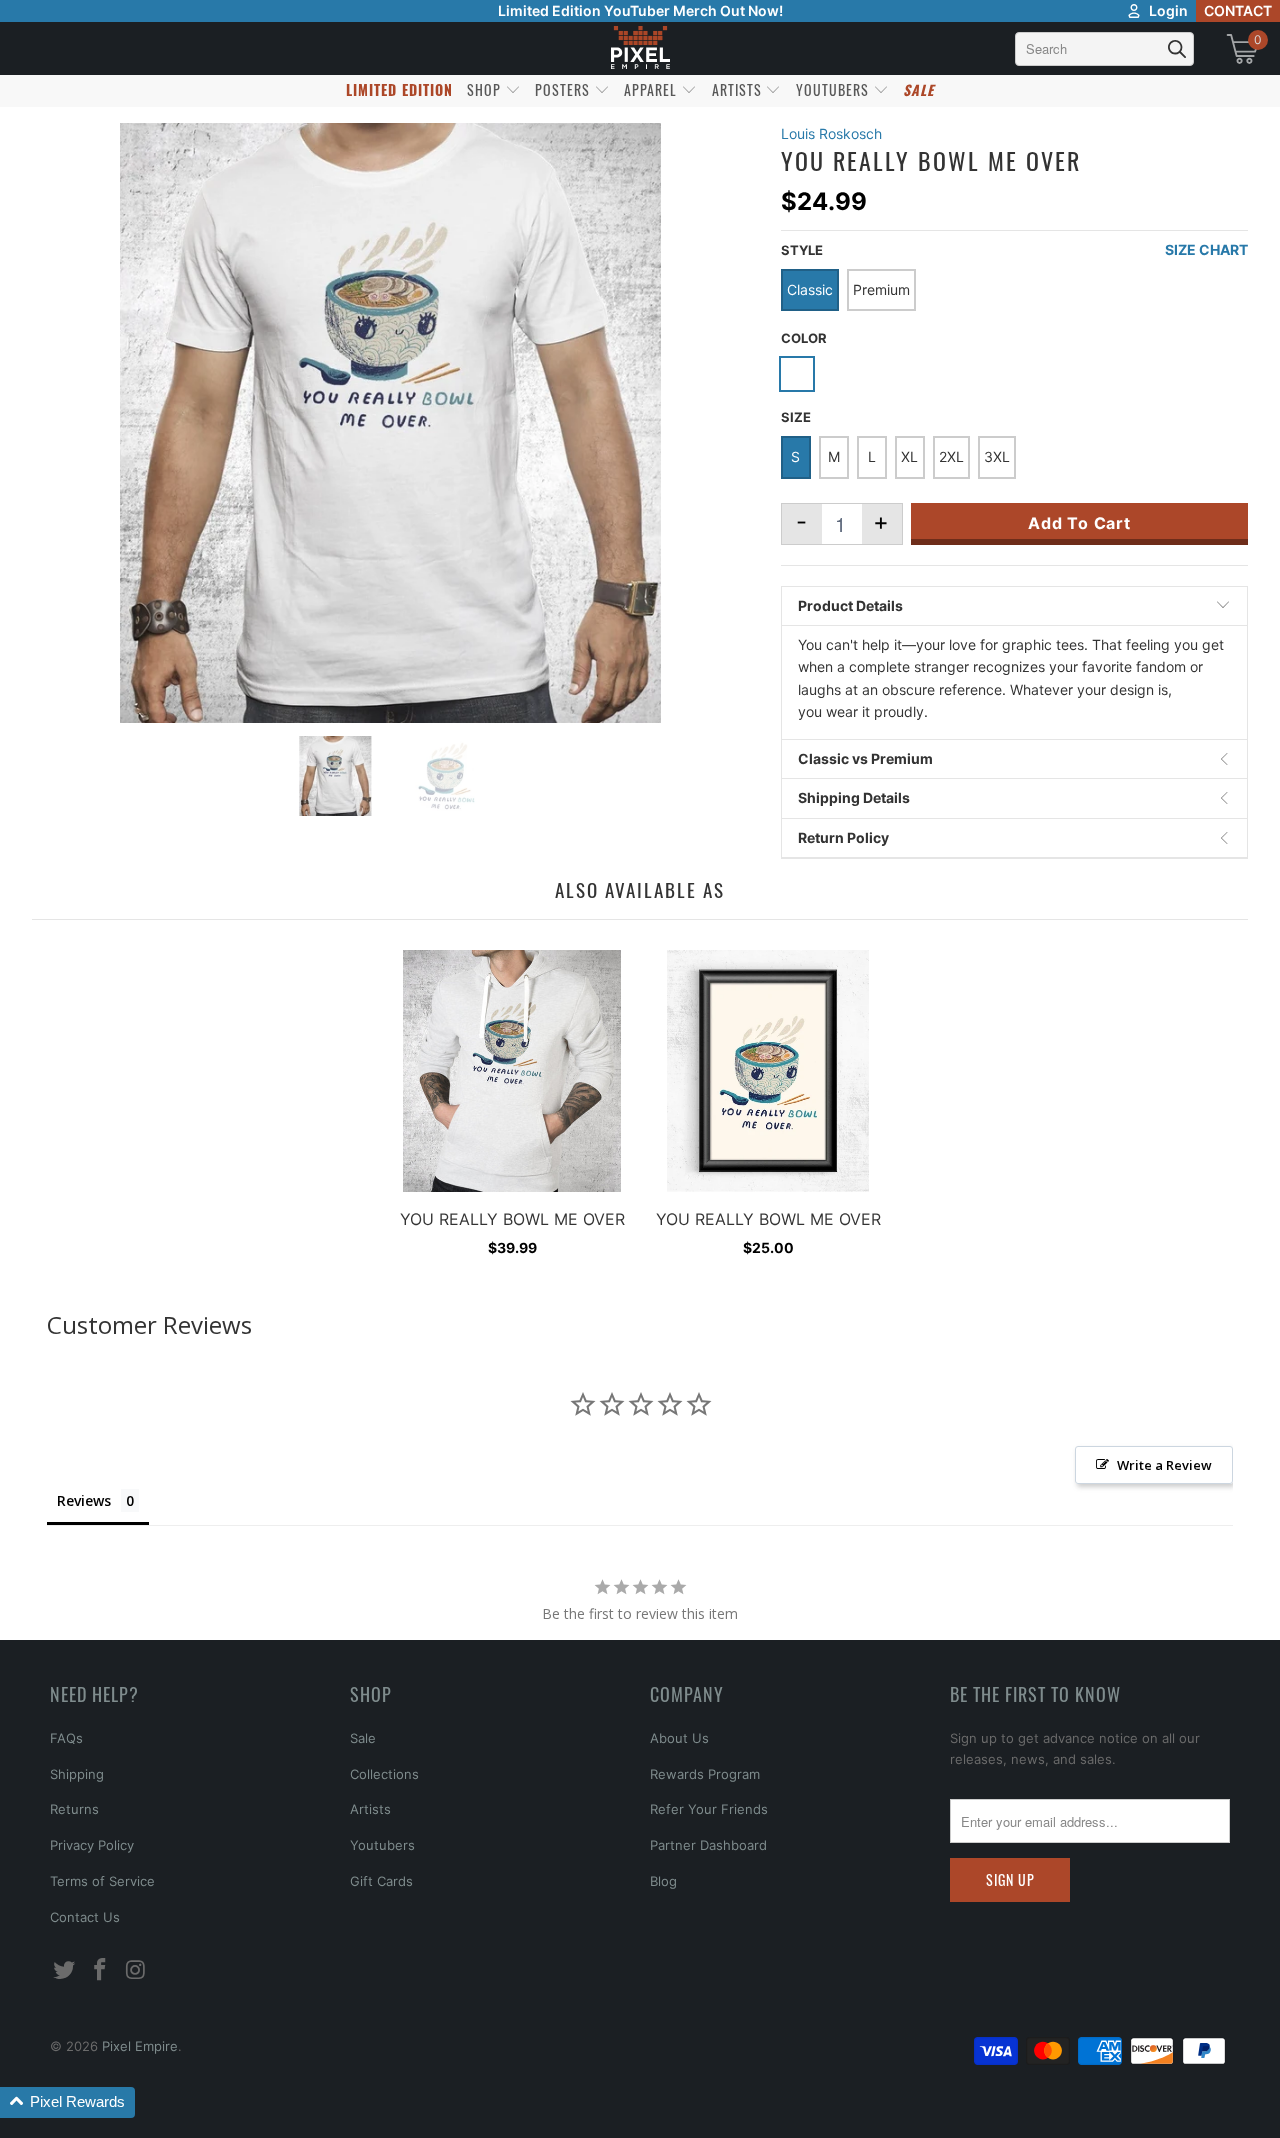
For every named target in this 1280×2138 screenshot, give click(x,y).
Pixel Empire (140, 2046)
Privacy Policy (92, 1845)
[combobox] (1104, 49)
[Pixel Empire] (640, 48)
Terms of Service (102, 1881)
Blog (663, 1881)
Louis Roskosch (831, 133)
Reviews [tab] (84, 1500)
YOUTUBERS (834, 89)
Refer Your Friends (709, 1809)
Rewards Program (705, 1774)
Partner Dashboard (708, 1845)
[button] (67, 2102)
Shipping (77, 1774)
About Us (679, 1738)
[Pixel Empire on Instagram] (136, 1970)
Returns (74, 1809)
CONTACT (1238, 10)
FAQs (66, 1738)
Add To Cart (1079, 523)
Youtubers (382, 1845)
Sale (363, 1738)
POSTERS (564, 89)
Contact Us (85, 1917)
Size (796, 417)
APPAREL (652, 89)
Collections (384, 1774)
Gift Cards (381, 1881)
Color (804, 338)
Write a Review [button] (1164, 1465)
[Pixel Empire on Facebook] (101, 1970)
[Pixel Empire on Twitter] (65, 1970)
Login (1168, 10)
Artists (370, 1809)
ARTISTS (739, 89)
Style (802, 250)
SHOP (486, 89)
